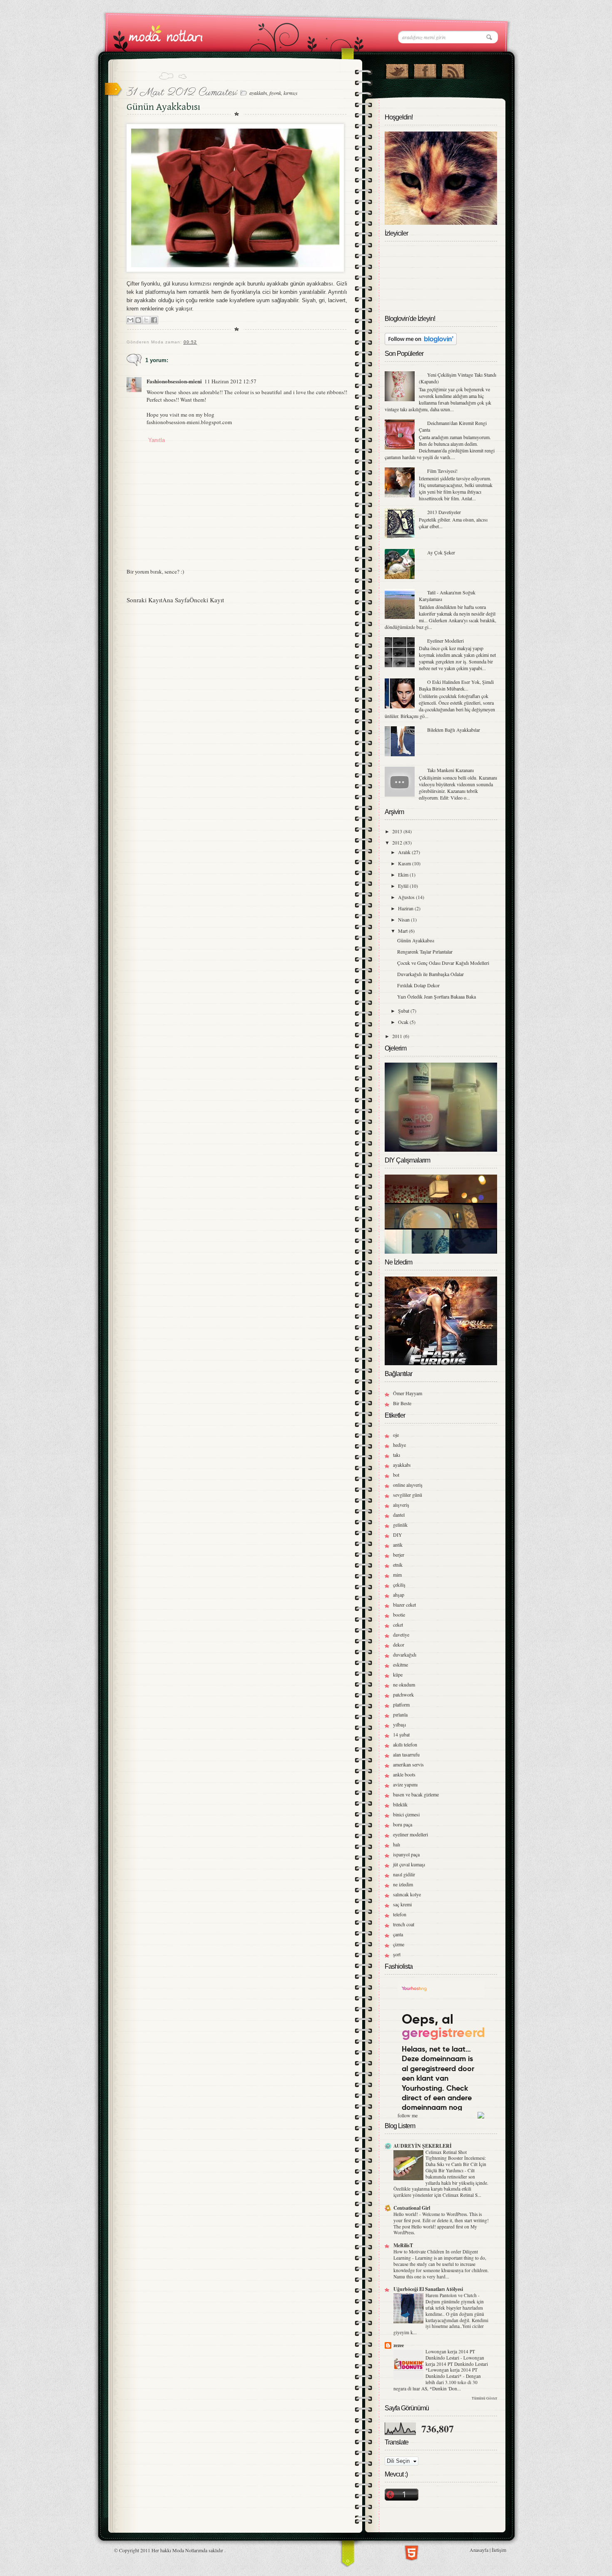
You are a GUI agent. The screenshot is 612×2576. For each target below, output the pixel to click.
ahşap (399, 1595)
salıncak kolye (407, 1894)
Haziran (406, 908)
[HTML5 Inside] (412, 2552)
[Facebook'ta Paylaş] (154, 320)
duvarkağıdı (405, 1654)
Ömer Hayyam (408, 1393)
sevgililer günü (408, 1495)
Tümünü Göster (484, 2398)
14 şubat (401, 1734)
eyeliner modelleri (410, 1834)
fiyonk (275, 93)
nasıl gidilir (404, 1874)
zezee (399, 2345)
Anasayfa (479, 2550)
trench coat (404, 1924)
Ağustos (407, 897)
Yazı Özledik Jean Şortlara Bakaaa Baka (437, 996)
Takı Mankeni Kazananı (450, 770)
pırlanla (400, 1714)
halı (397, 1844)
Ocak (404, 1022)
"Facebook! (425, 70)
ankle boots (404, 1774)
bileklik (400, 1804)
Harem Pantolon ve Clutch (452, 2295)
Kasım (405, 863)
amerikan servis (408, 1764)
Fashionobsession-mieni (174, 381)
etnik (398, 1565)
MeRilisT (403, 2245)
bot (396, 1475)
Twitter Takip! (397, 70)
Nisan (404, 919)
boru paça (403, 1824)
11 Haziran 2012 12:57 (230, 381)
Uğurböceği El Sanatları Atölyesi (428, 2289)
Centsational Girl (412, 2208)
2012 (398, 842)
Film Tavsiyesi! (442, 471)
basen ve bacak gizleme (416, 1794)
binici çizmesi (406, 1814)
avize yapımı (405, 1784)
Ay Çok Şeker (441, 552)
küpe (398, 1674)
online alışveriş (408, 1485)
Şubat (404, 1011)
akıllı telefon (405, 1744)
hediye (399, 1445)
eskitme (401, 1664)
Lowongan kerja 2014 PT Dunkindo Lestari (450, 2355)
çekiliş (399, 1585)
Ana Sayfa (176, 600)
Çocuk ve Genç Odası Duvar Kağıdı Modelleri (443, 963)
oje (396, 1435)
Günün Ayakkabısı (416, 940)
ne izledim (403, 1884)
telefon (400, 1914)
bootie (399, 1615)
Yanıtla (157, 440)
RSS (453, 70)
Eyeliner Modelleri (445, 641)
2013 (398, 831)
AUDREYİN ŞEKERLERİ (423, 2146)
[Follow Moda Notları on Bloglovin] (421, 343)
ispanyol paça (406, 1854)
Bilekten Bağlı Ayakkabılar (454, 730)
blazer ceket (404, 1605)
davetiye (401, 1635)
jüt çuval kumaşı (409, 1864)
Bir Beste (402, 1403)
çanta (398, 1934)
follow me (408, 2115)
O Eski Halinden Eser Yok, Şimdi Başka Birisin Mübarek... (456, 685)
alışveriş (401, 1505)
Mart (403, 931)
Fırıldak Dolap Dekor (418, 985)
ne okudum (404, 1684)
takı (397, 1455)
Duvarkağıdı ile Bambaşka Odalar (430, 974)
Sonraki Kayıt (144, 600)
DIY (398, 1535)
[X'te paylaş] (146, 320)
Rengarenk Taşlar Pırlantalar (425, 951)
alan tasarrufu (406, 1754)
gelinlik (400, 1525)
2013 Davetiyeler (444, 512)
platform (401, 1704)
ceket (398, 1625)
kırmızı (290, 93)
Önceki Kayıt (207, 600)
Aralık (405, 852)
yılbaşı (399, 1724)
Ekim (404, 874)
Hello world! (406, 2214)
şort (397, 1954)
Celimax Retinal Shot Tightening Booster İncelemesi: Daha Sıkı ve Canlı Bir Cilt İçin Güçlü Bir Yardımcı (456, 2161)
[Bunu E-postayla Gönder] (130, 320)
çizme (399, 1944)
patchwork (403, 1694)
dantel (399, 1515)
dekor (399, 1644)
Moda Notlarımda (190, 2550)
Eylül (404, 886)
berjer (399, 1555)
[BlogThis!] (138, 320)
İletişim (499, 2550)
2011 (398, 1036)
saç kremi (402, 1904)
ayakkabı (258, 93)
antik (398, 1545)
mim (397, 1575)
